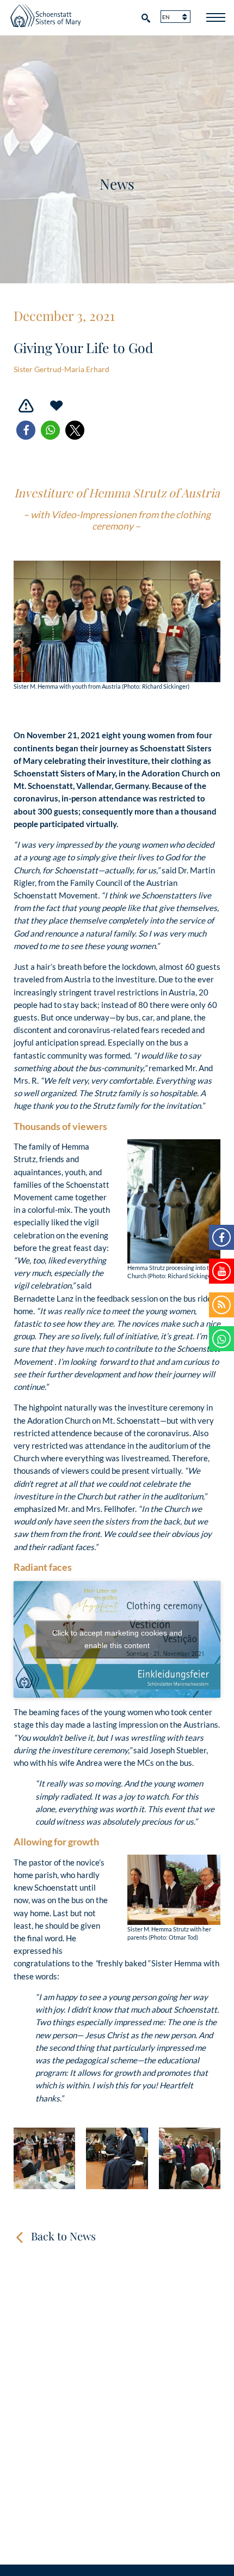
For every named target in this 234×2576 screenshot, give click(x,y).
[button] (26, 430)
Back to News (63, 2236)
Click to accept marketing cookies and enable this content (117, 1639)
